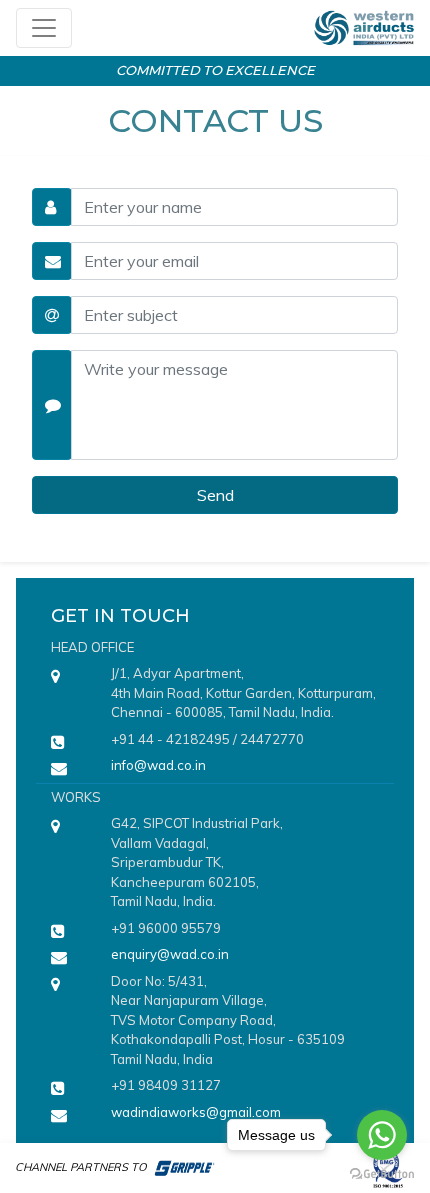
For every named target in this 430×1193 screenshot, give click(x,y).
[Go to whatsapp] (382, 1135)
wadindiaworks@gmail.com (196, 1112)
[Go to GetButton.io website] (382, 1173)
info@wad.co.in (158, 765)
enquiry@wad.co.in (170, 954)
